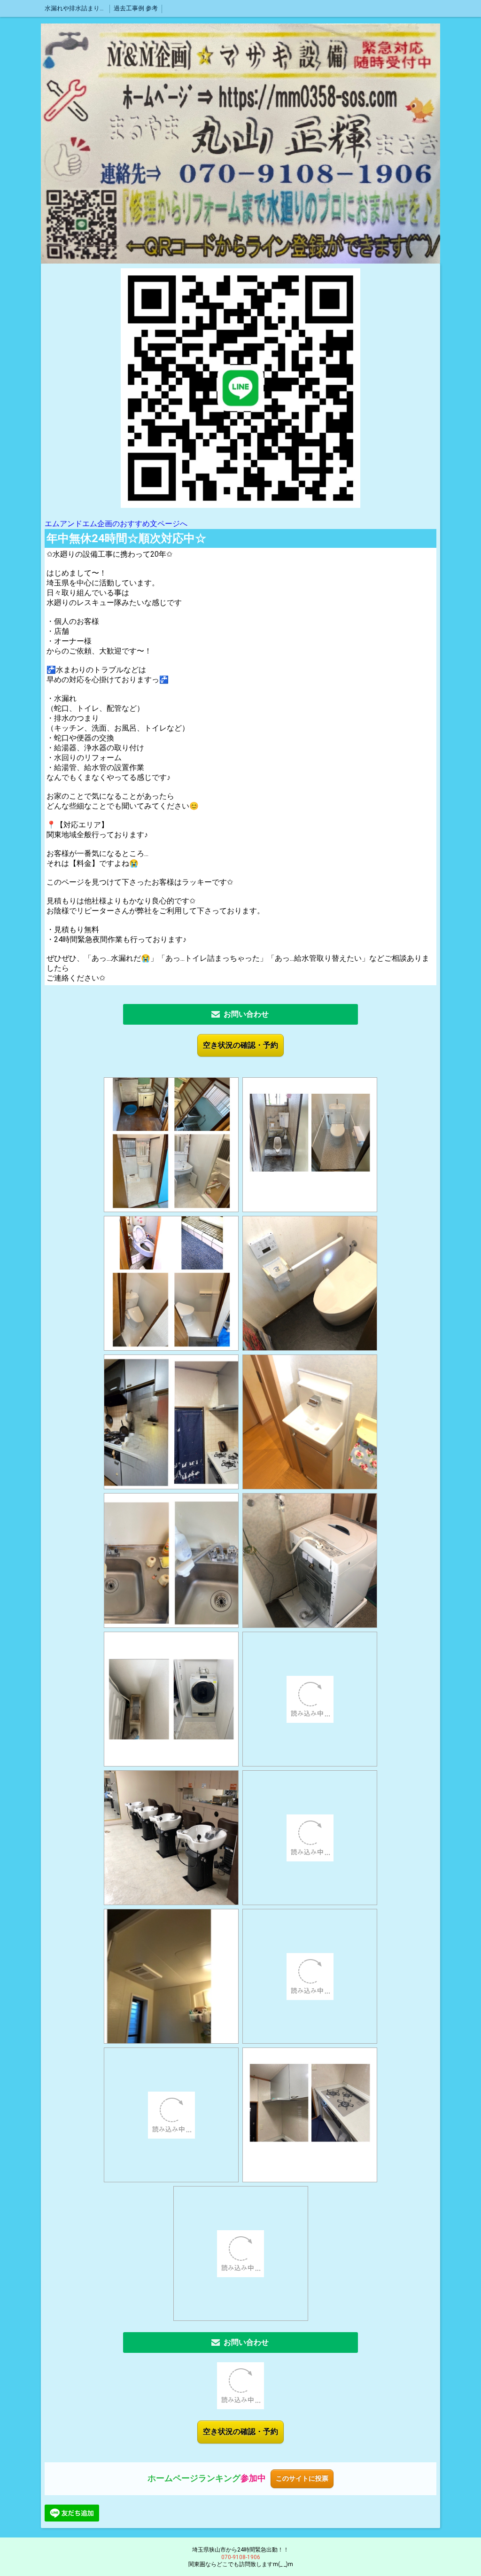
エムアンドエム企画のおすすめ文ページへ (116, 524)
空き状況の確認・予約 (240, 1045)
